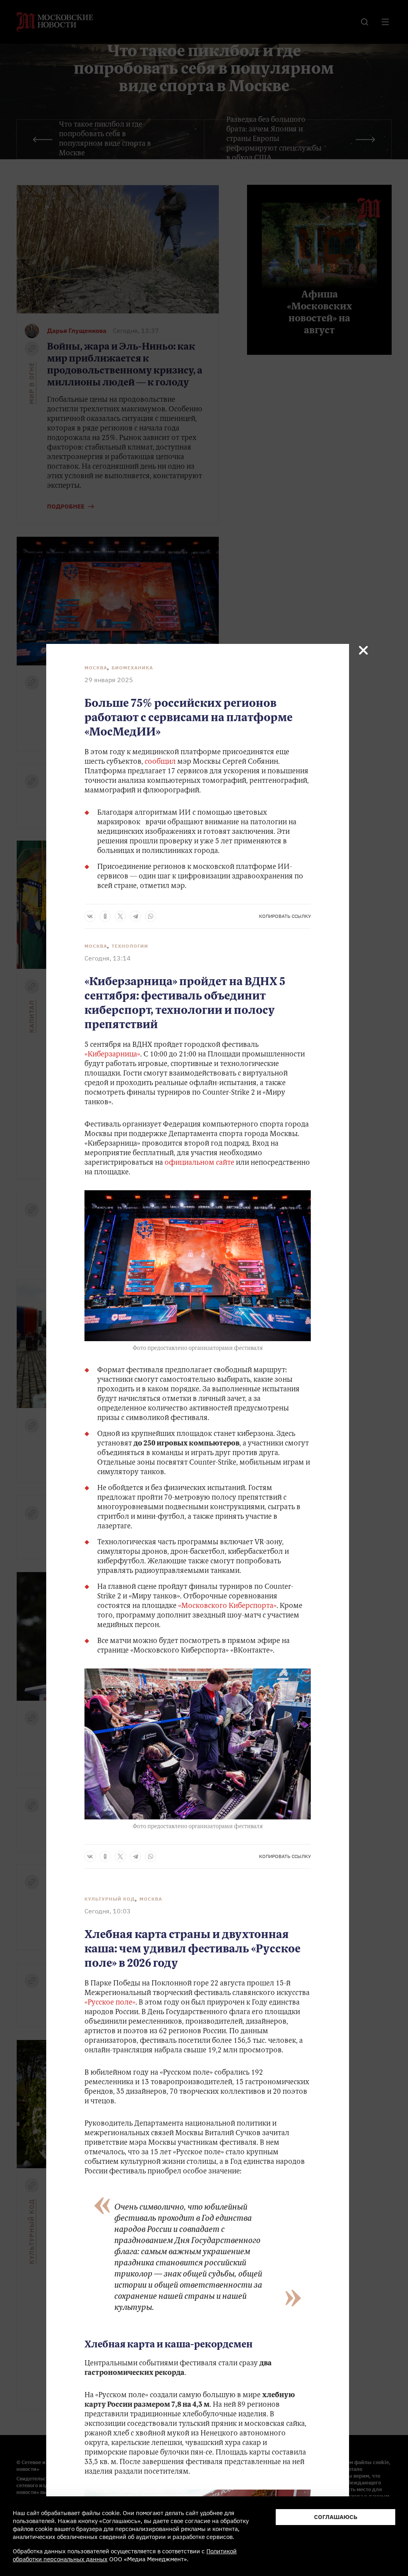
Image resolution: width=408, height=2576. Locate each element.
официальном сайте (199, 1163)
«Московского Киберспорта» (227, 1606)
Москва (96, 668)
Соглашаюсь (336, 2517)
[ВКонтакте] (90, 916)
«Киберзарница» (112, 1055)
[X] (120, 916)
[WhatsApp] (151, 916)
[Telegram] (135, 916)
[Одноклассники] (105, 916)
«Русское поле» (110, 2003)
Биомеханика (132, 668)
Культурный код (110, 1899)
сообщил (160, 762)
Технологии (130, 946)
